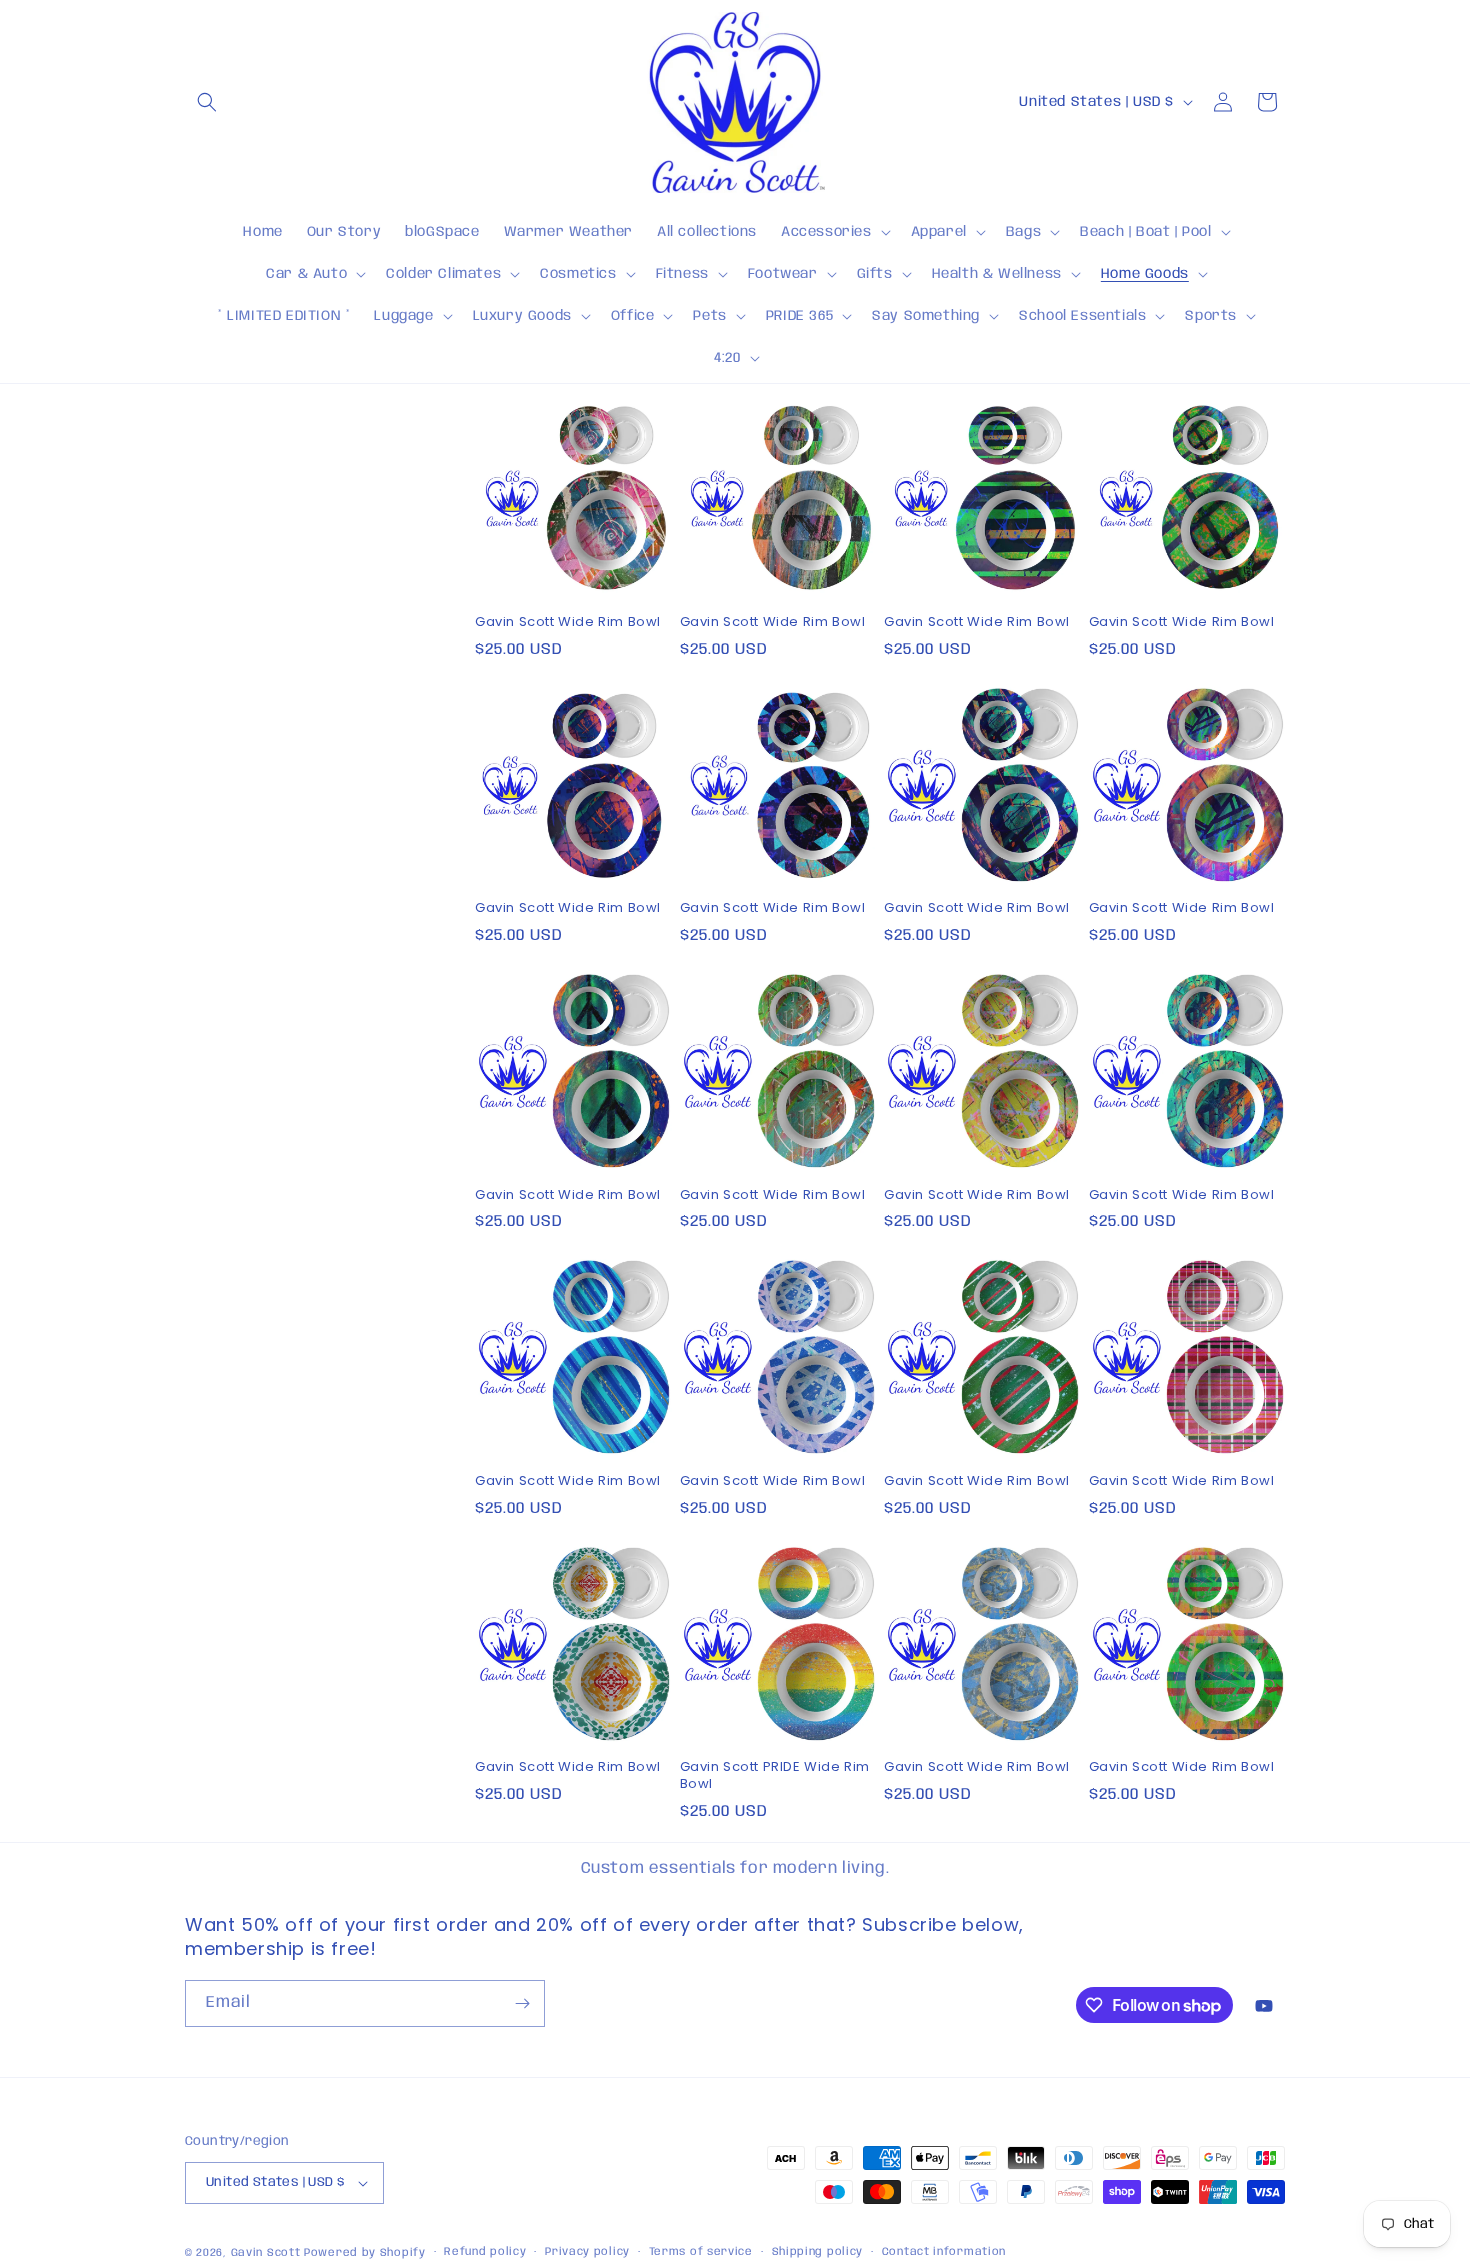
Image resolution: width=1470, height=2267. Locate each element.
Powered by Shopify (365, 2253)
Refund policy (485, 2252)
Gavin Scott (267, 2253)
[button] (207, 102)
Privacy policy (587, 2252)
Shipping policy (818, 2252)
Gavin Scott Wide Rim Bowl (568, 622)
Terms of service (701, 2252)
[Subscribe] (522, 2003)
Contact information (944, 2252)
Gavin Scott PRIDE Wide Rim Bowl (775, 1776)
